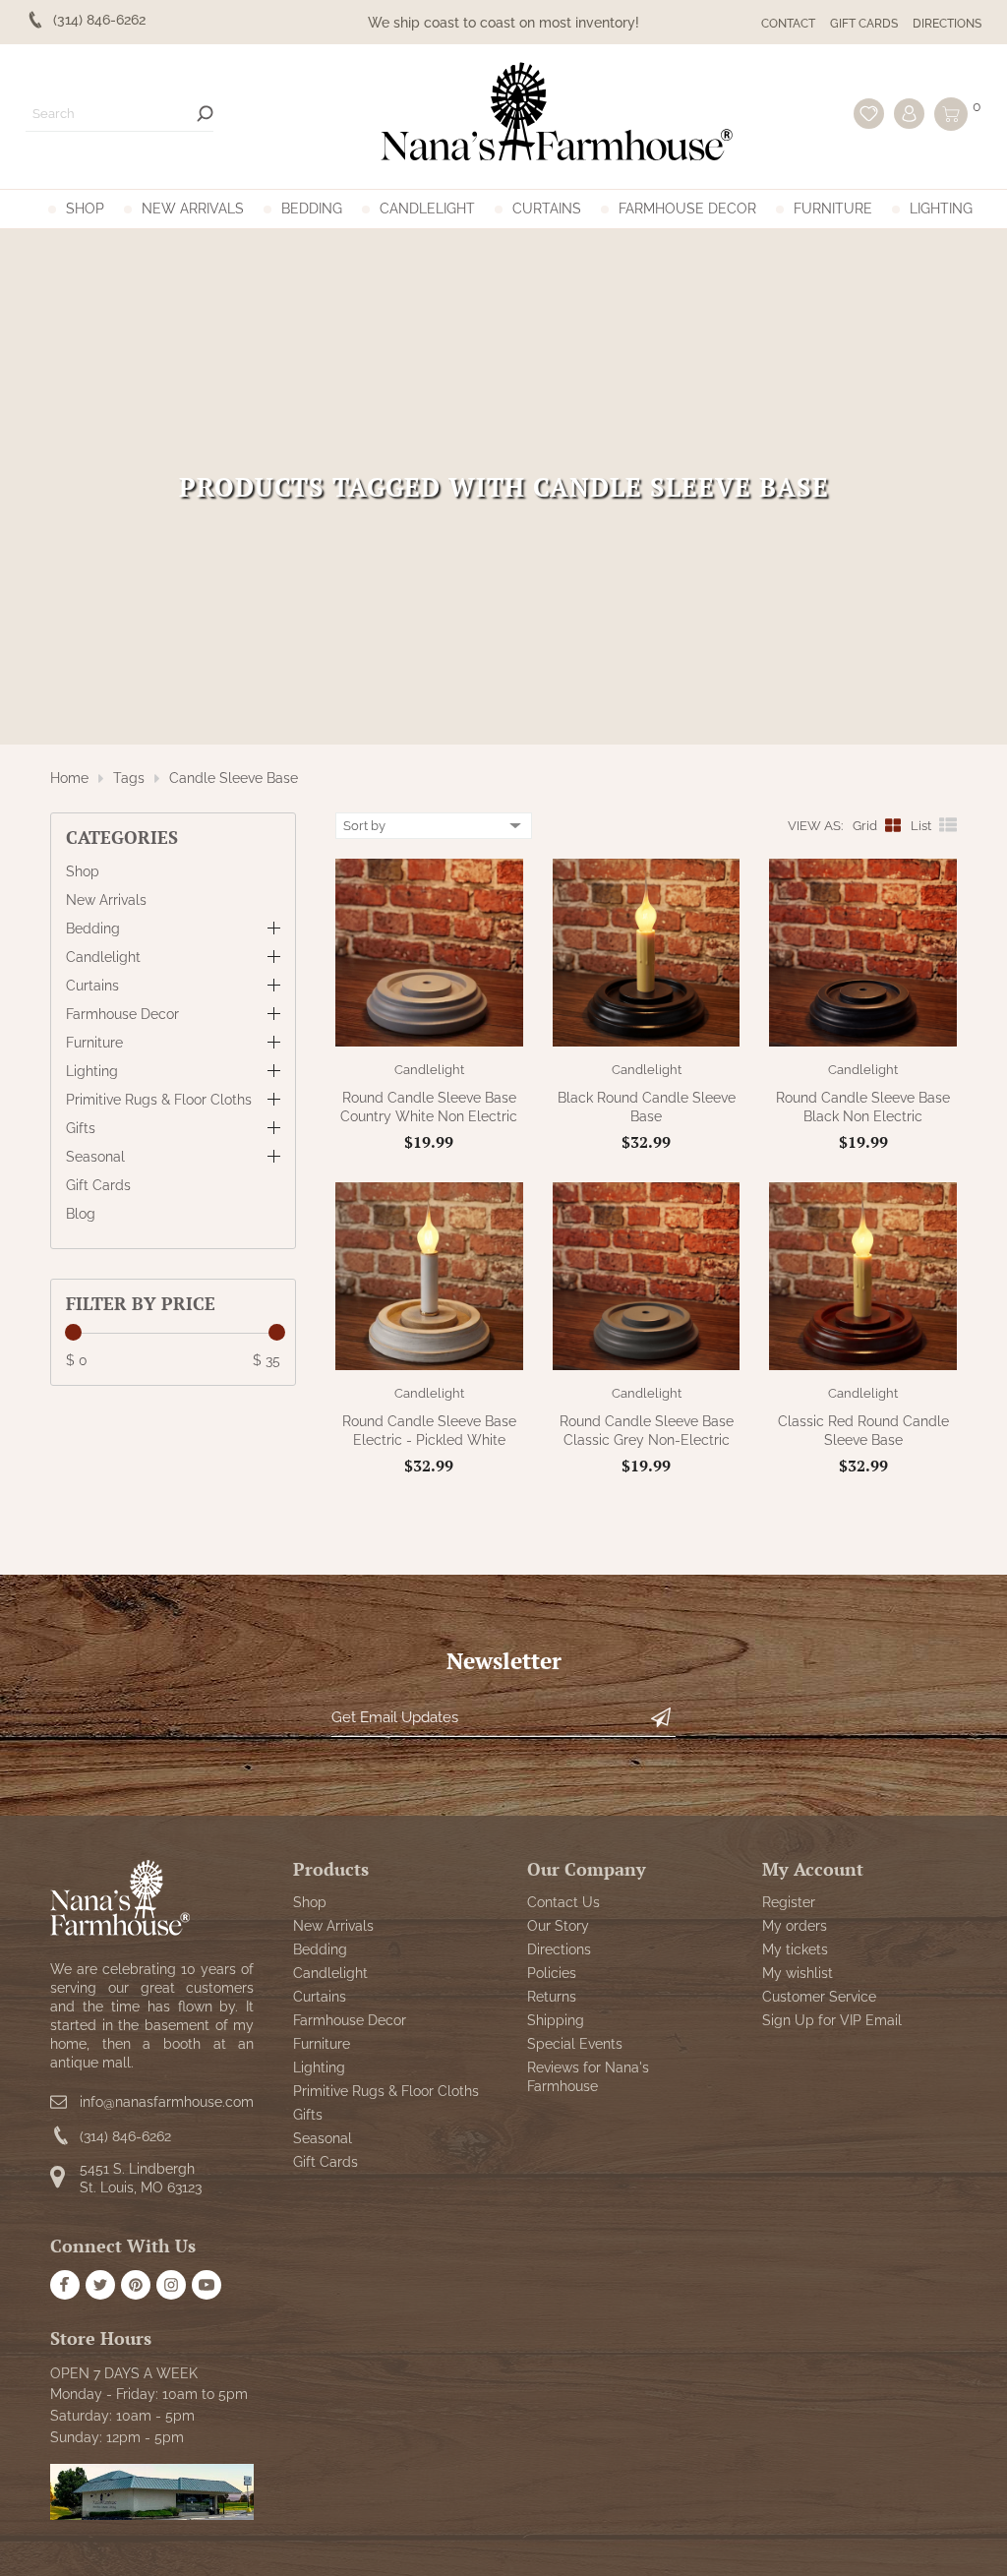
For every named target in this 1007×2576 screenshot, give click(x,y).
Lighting (941, 209)
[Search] (205, 114)
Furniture (833, 209)
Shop (85, 209)
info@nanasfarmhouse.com (167, 2102)
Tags (129, 778)
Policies (552, 1973)
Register (789, 1902)
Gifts (81, 1128)
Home (69, 778)
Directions (947, 24)
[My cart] (951, 114)
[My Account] (909, 114)
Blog (81, 1214)
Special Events (575, 2044)
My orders (795, 1926)
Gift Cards (864, 24)
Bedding (312, 209)
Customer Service (819, 1997)
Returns (552, 1997)
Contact (788, 24)
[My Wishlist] (869, 114)
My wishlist (798, 1973)
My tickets (795, 1949)
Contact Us (563, 1902)
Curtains (547, 209)
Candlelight (427, 209)
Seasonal (95, 1157)
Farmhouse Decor (687, 209)
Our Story (558, 1926)
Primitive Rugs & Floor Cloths (159, 1100)
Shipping (556, 2020)
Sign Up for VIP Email (832, 2020)
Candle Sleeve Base (234, 778)
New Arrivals (193, 209)
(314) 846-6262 (125, 2136)
